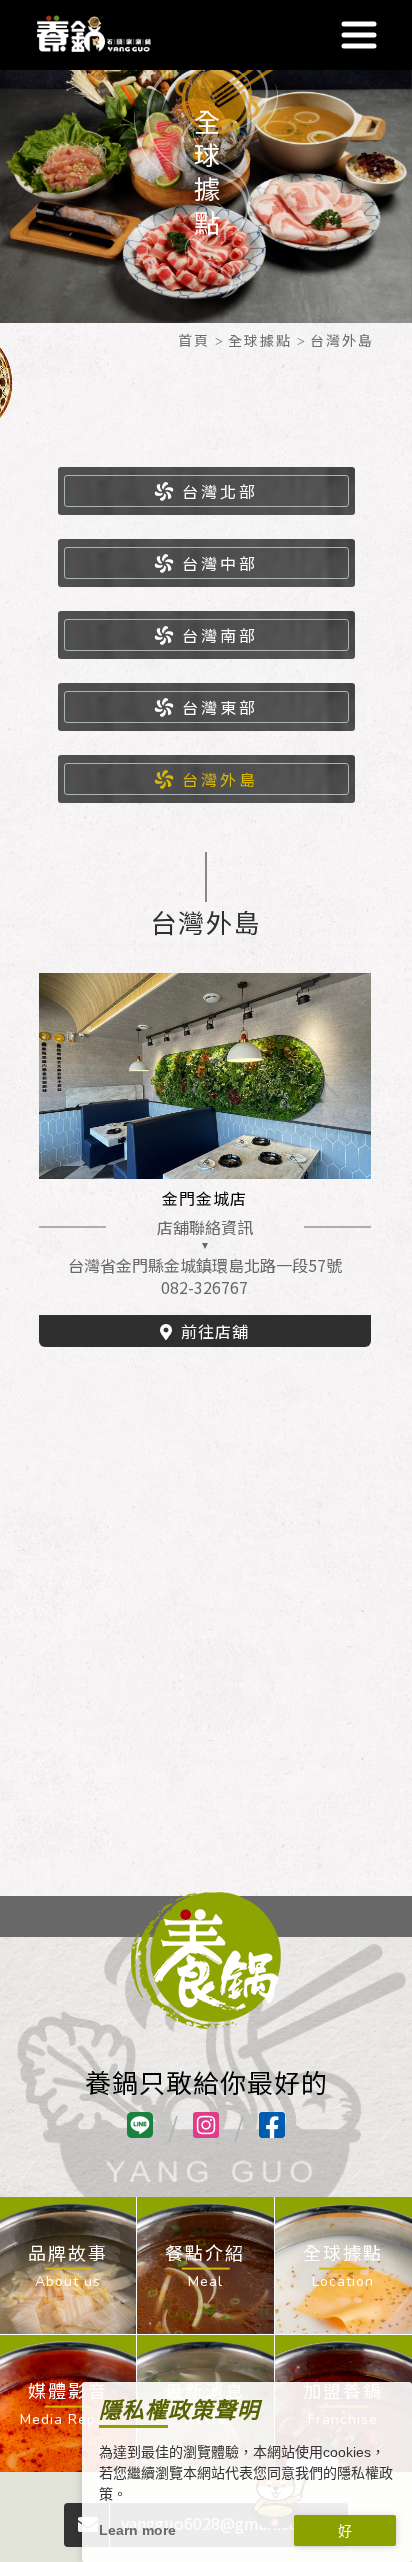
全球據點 (260, 340)
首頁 (194, 340)
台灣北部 (220, 491)
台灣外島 (220, 779)
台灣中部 (220, 563)
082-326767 (204, 1287)
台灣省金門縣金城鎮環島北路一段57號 (205, 1265)
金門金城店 (204, 1198)
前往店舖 (215, 1331)
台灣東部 (220, 707)
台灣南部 (220, 635)
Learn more (137, 2530)
